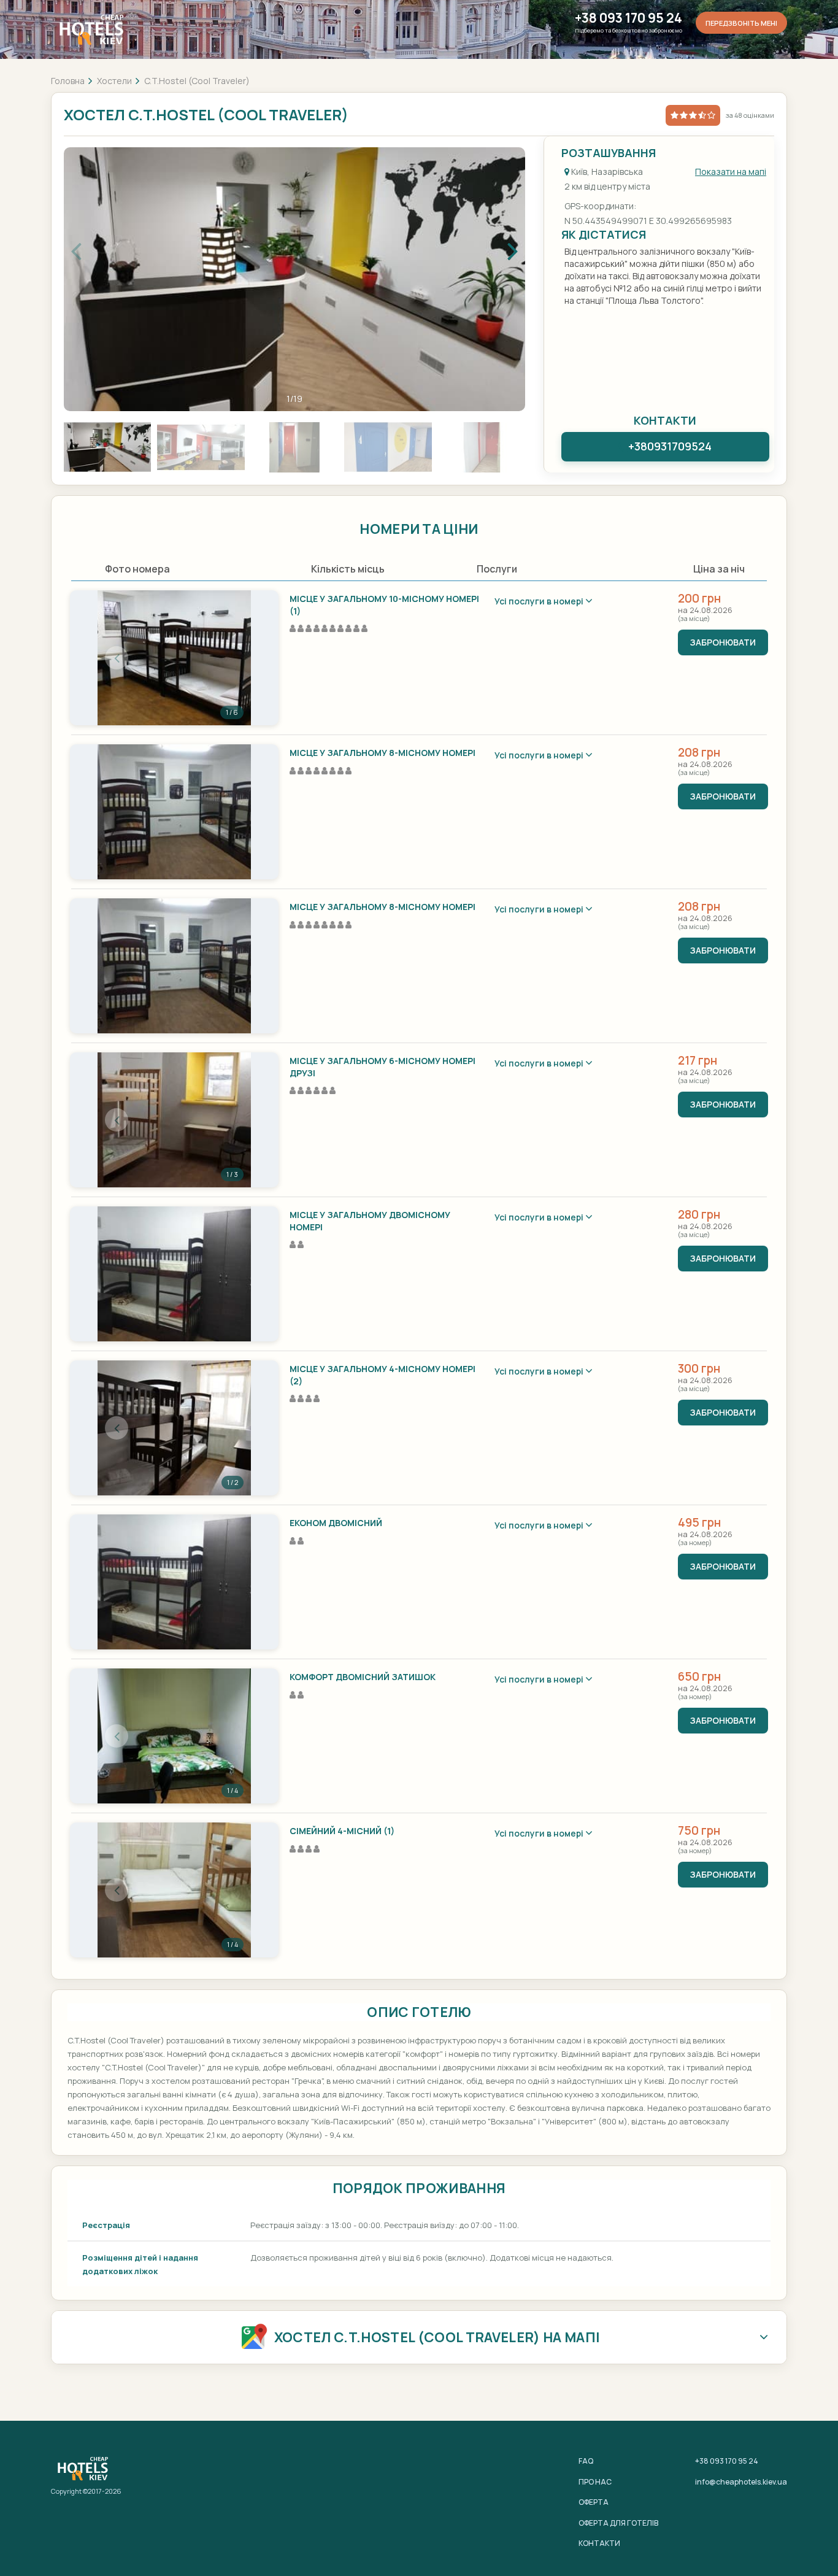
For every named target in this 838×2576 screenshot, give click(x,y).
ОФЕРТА (594, 2502)
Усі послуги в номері (540, 601)
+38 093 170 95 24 (628, 18)
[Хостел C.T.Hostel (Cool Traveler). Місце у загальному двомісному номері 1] (174, 1274)
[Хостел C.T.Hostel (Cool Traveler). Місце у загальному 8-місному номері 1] (174, 812)
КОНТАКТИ (599, 2543)
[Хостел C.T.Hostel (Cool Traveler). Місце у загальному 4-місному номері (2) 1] (174, 1428)
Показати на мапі (731, 172)
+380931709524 (670, 446)
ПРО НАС (595, 2482)
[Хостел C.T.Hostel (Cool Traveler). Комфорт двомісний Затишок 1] (174, 1736)
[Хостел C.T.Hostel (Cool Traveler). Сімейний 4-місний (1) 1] (174, 1890)
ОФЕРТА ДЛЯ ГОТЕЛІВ (618, 2523)
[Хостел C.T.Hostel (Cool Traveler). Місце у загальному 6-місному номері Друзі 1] (174, 1120)
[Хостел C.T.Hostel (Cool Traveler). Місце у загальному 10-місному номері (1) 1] (174, 658)
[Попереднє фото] (117, 658)
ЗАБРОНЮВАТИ (723, 642)
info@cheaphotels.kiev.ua (741, 2482)
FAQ (586, 2461)
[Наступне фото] (232, 658)
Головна (68, 81)
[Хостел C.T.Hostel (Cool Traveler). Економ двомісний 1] (174, 1582)
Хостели (114, 81)
